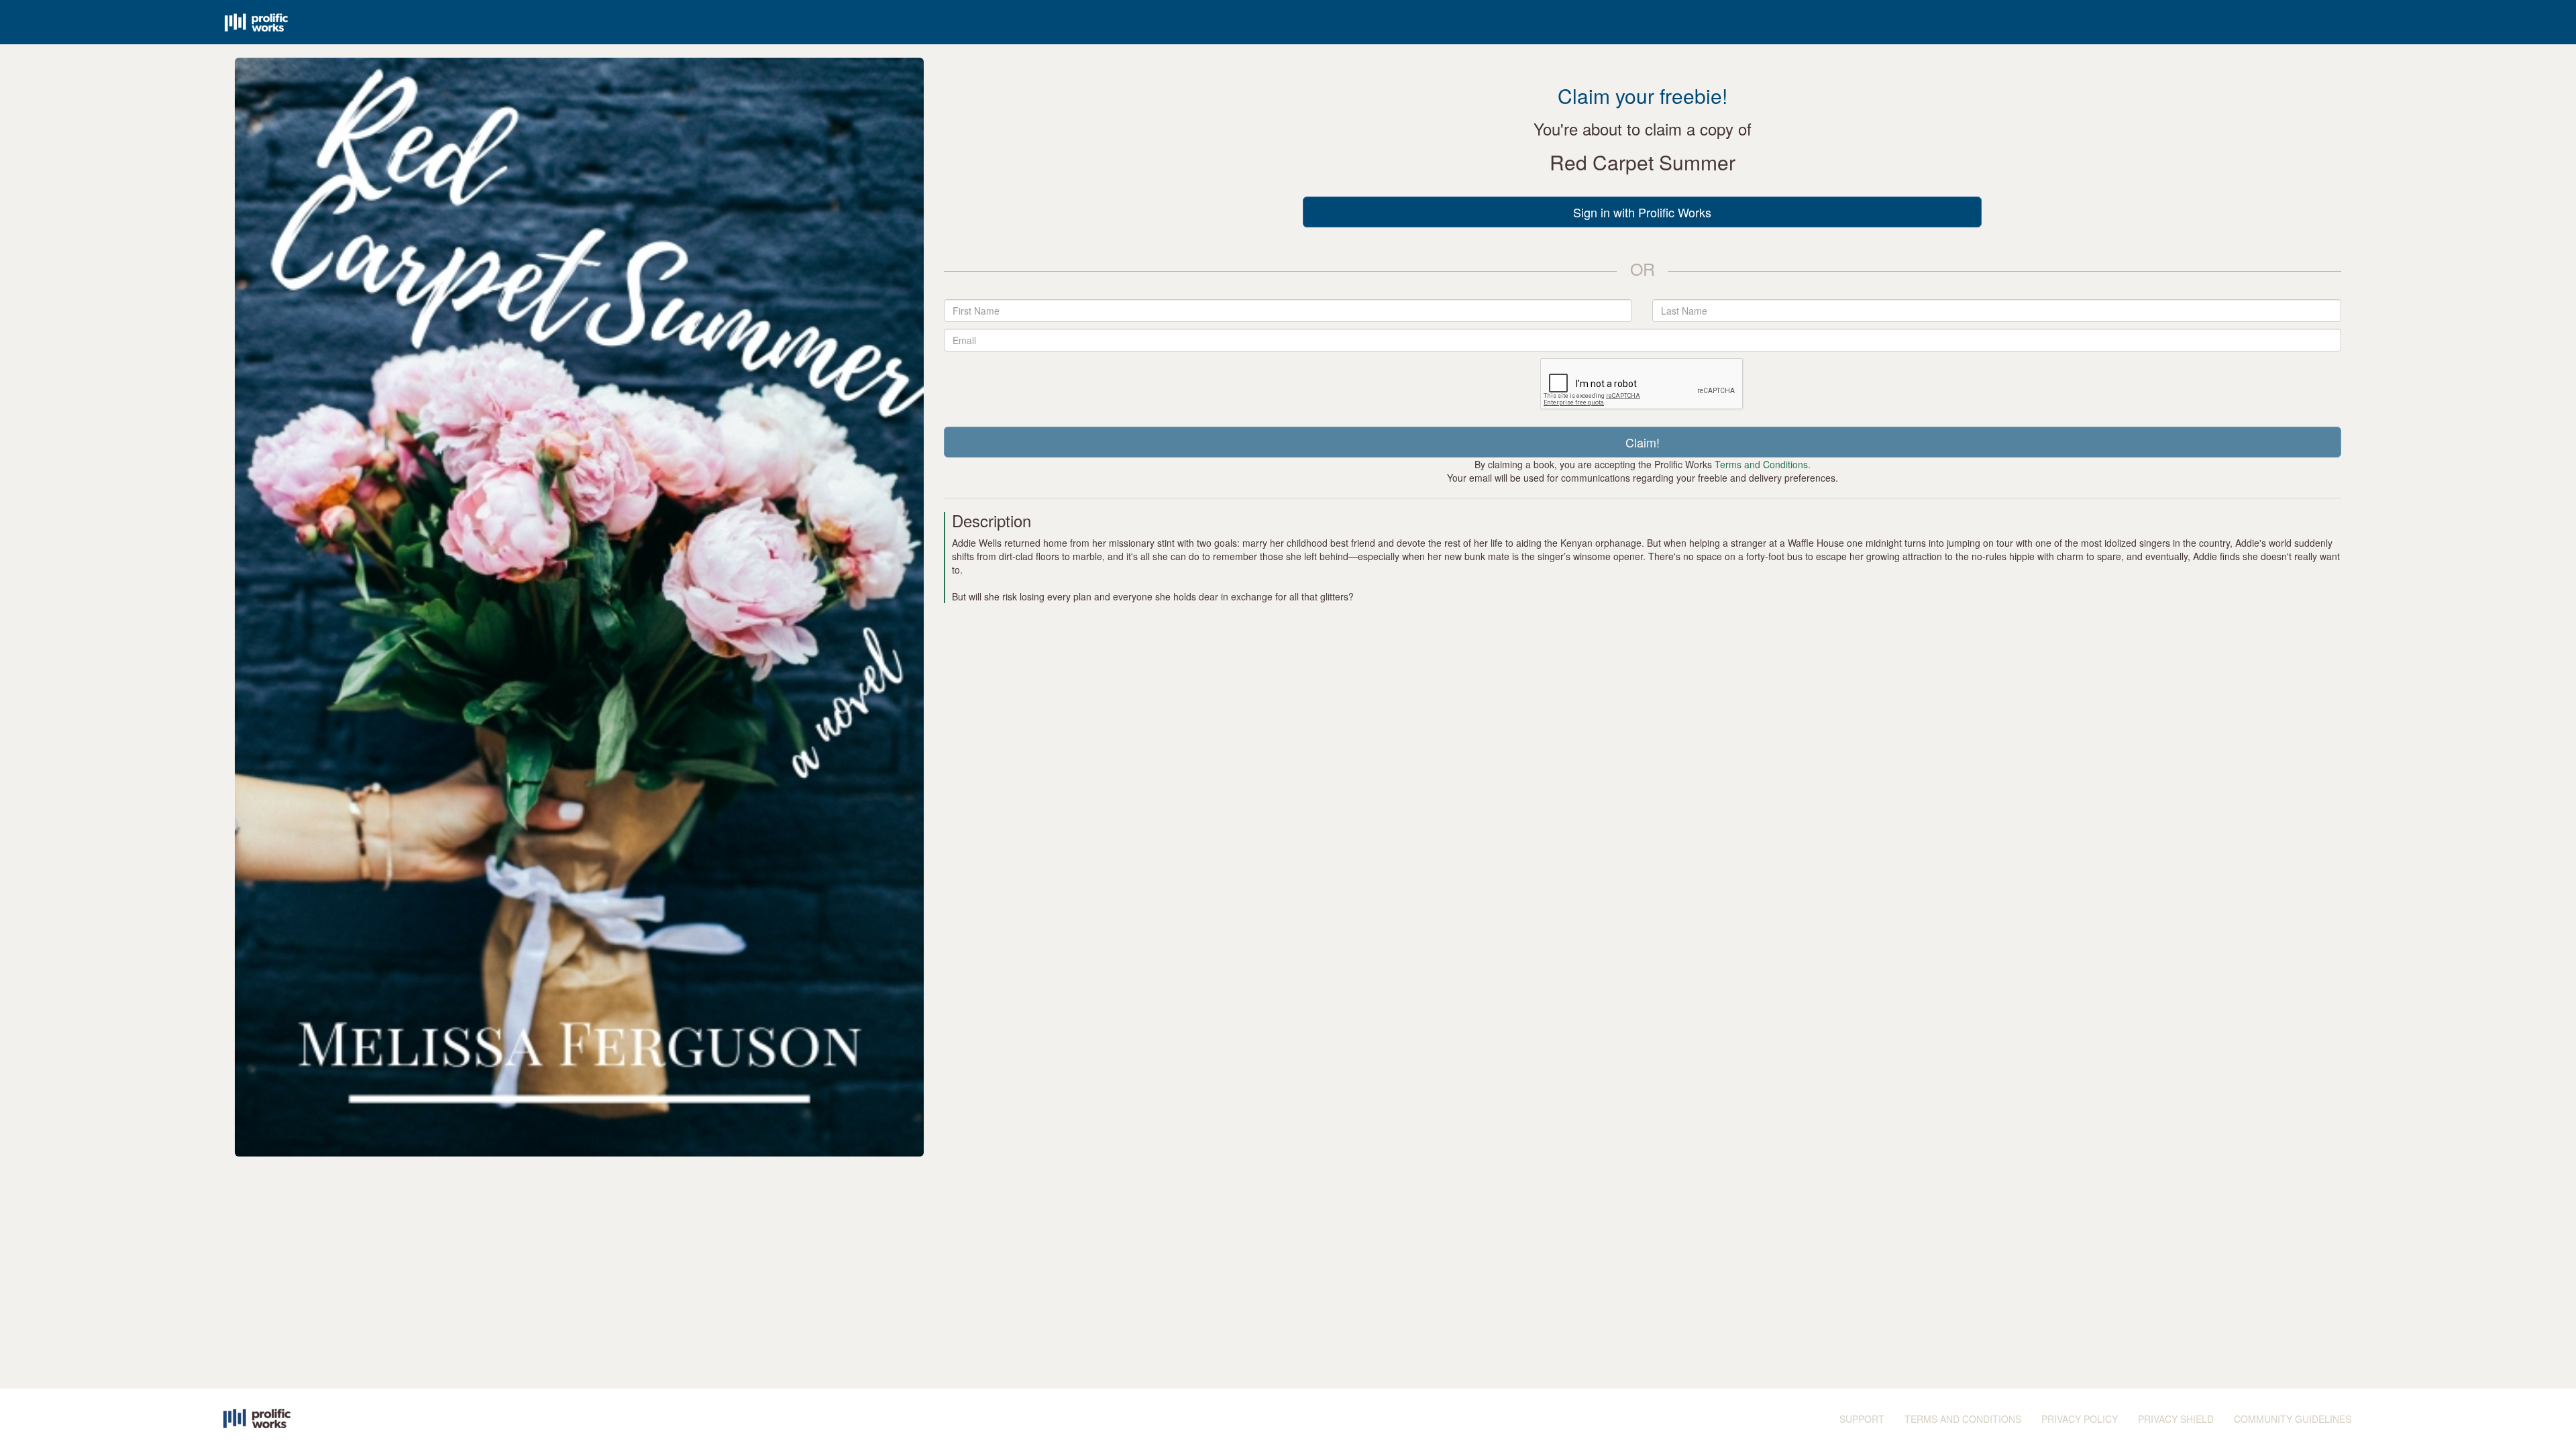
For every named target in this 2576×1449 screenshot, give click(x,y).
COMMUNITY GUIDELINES (2293, 1419)
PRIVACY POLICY (2080, 1419)
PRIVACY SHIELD (2176, 1419)
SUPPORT (1862, 1419)
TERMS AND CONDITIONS (1963, 1419)
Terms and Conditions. (1763, 464)
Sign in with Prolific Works (1642, 212)
